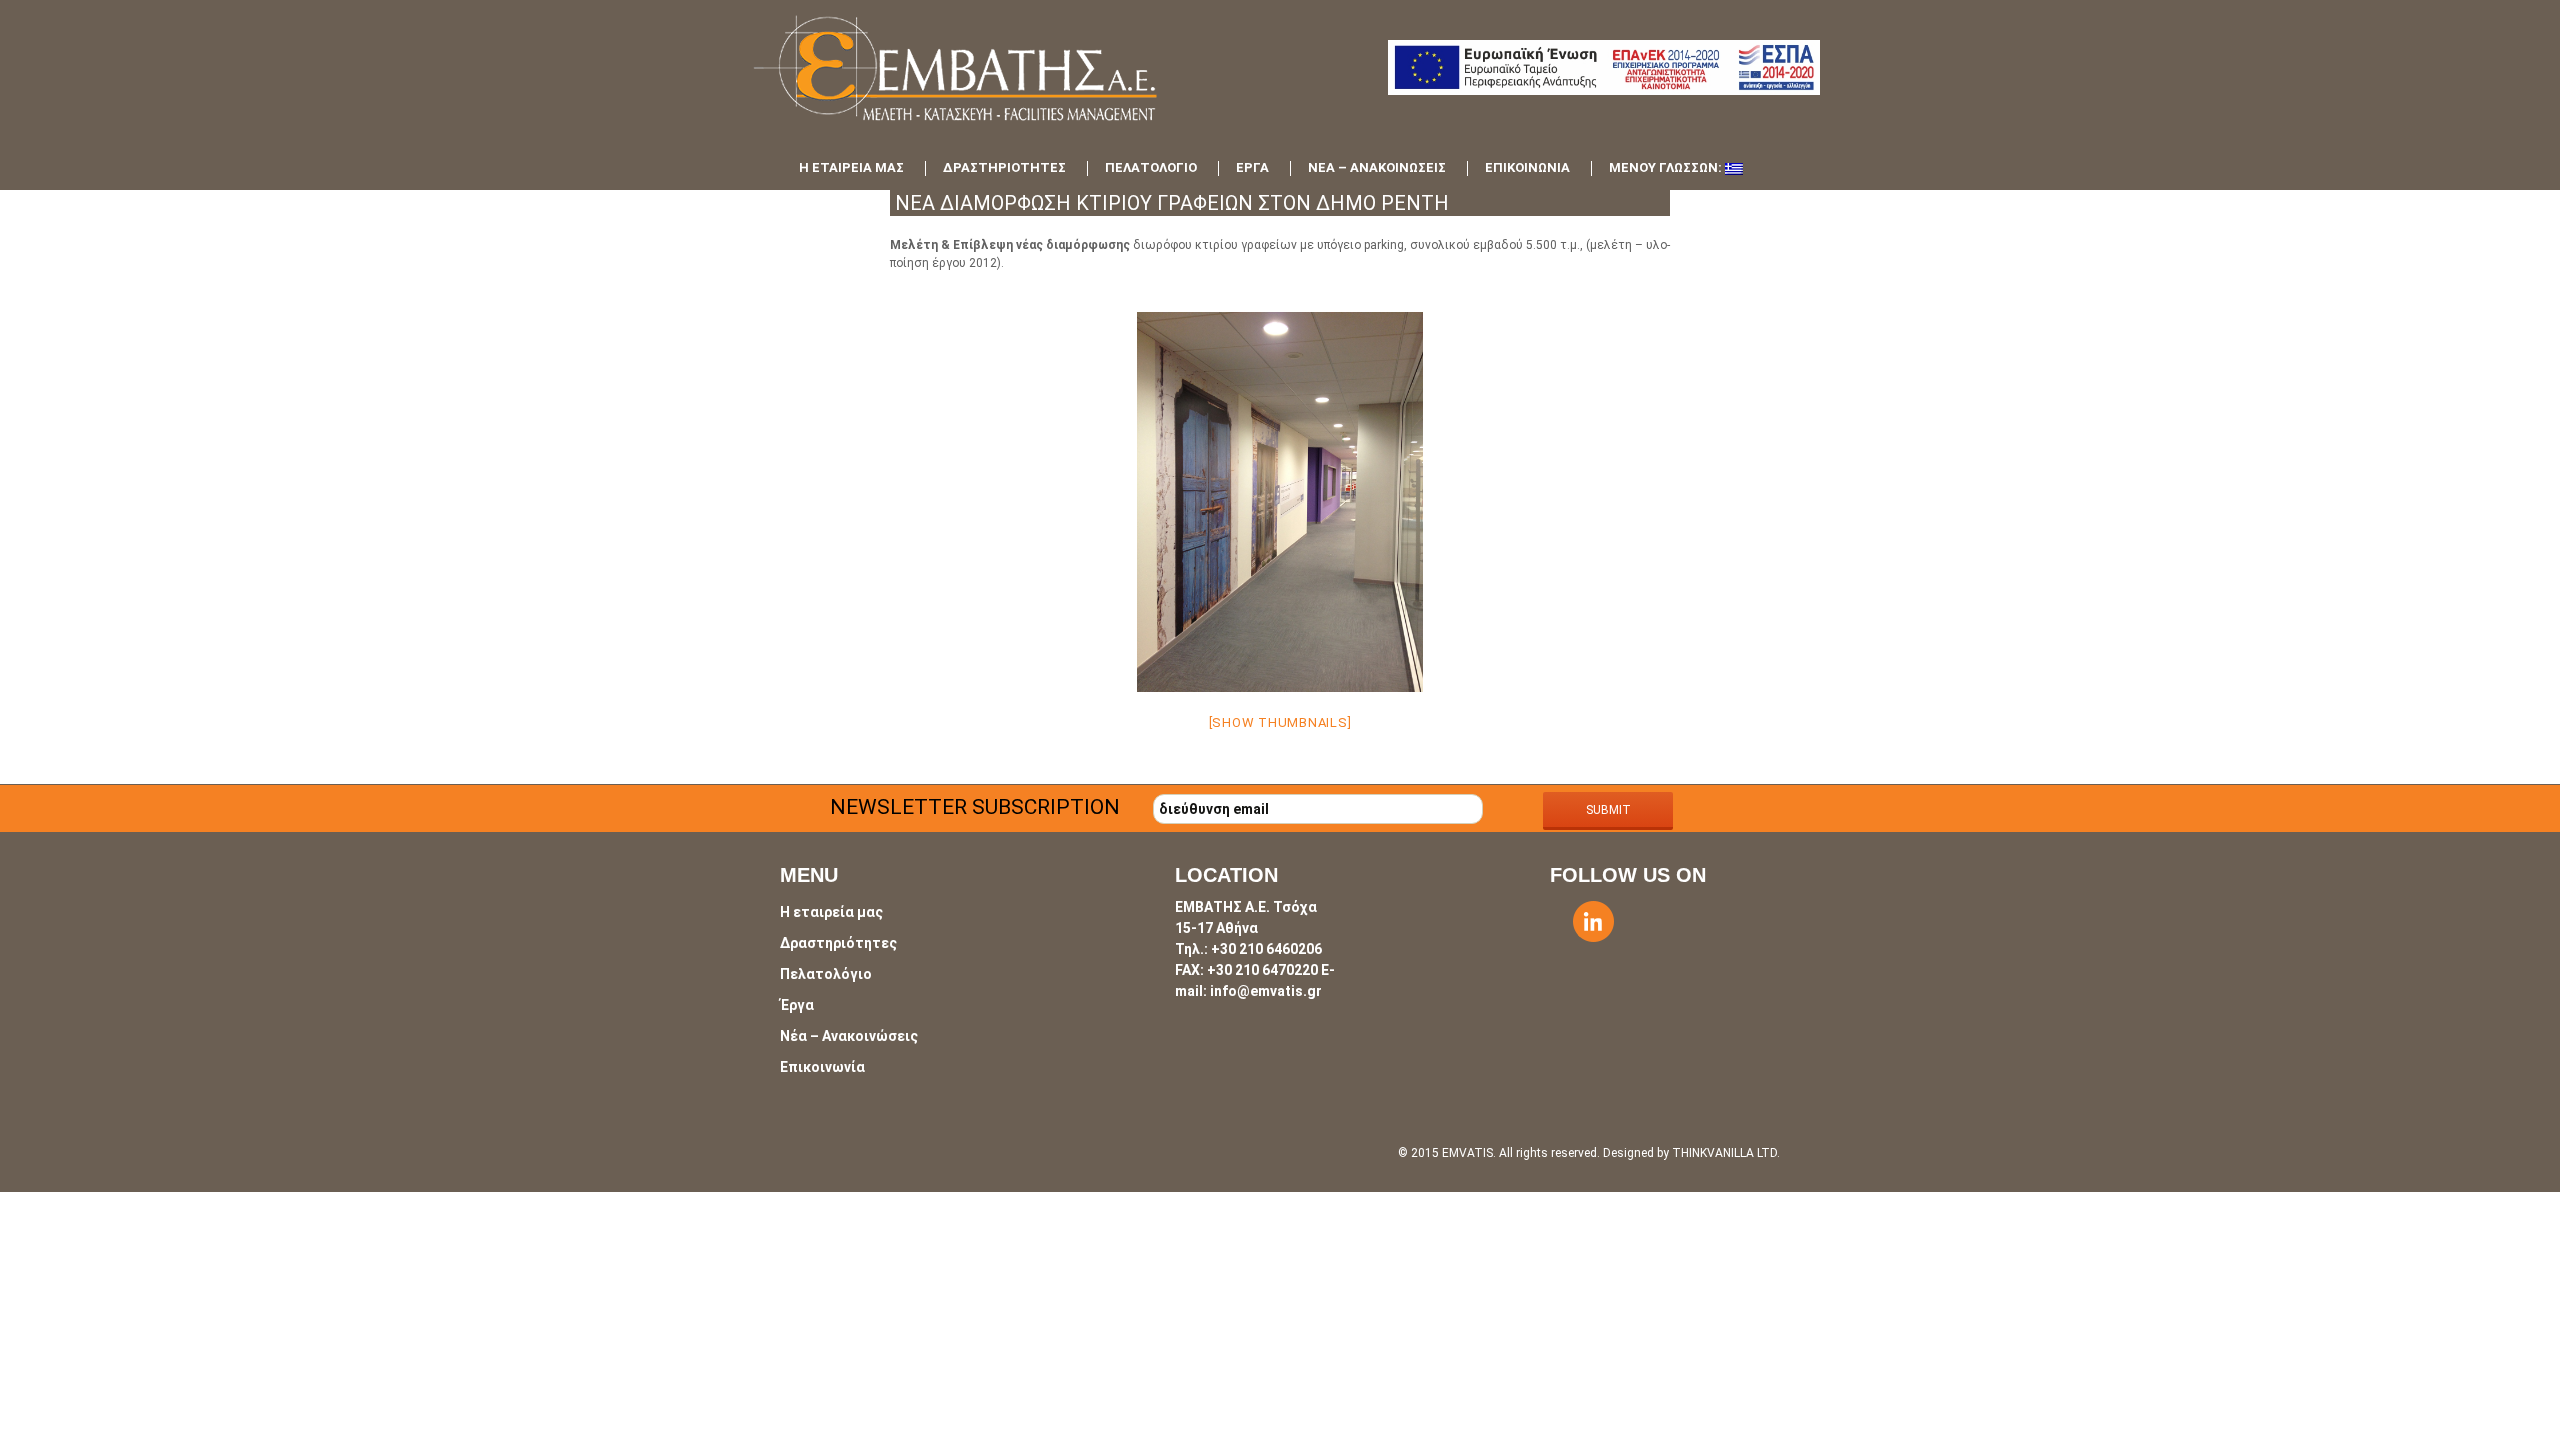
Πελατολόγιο (1151, 167)
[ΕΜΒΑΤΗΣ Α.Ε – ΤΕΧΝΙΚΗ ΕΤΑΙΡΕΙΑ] (990, 80)
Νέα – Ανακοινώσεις (1377, 167)
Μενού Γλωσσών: (1667, 167)
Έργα (1252, 167)
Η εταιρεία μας (851, 167)
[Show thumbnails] (1280, 722)
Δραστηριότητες (1004, 167)
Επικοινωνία (1527, 167)
